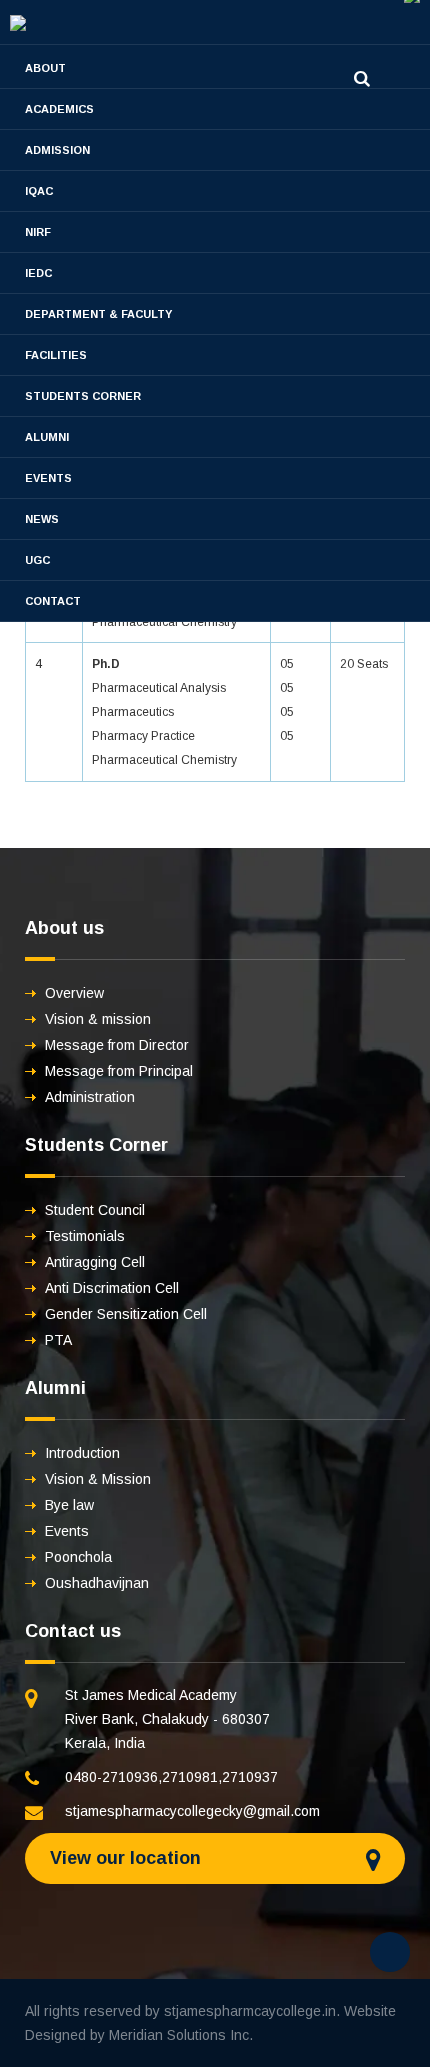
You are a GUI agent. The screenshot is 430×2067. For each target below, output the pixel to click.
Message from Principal (119, 1071)
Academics (59, 109)
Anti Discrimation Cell (112, 1288)
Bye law (69, 1505)
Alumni (47, 437)
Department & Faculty (98, 314)
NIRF (38, 232)
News (42, 519)
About (45, 68)
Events (48, 478)
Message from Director (117, 1045)
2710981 (190, 1777)
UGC (37, 560)
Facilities (56, 355)
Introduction (82, 1453)
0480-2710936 (111, 1777)
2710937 (250, 1777)
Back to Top (390, 1952)
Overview (74, 993)
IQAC (39, 191)
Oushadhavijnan (97, 1583)
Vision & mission (98, 1019)
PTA (58, 1340)
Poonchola (78, 1557)
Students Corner (83, 396)
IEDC (38, 273)
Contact (53, 601)
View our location (125, 1858)
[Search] (362, 79)
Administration (90, 1097)
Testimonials (85, 1236)
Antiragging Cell (95, 1262)
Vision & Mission (98, 1479)
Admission (57, 150)
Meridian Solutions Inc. (181, 2035)
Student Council (95, 1210)
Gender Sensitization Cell (126, 1314)
